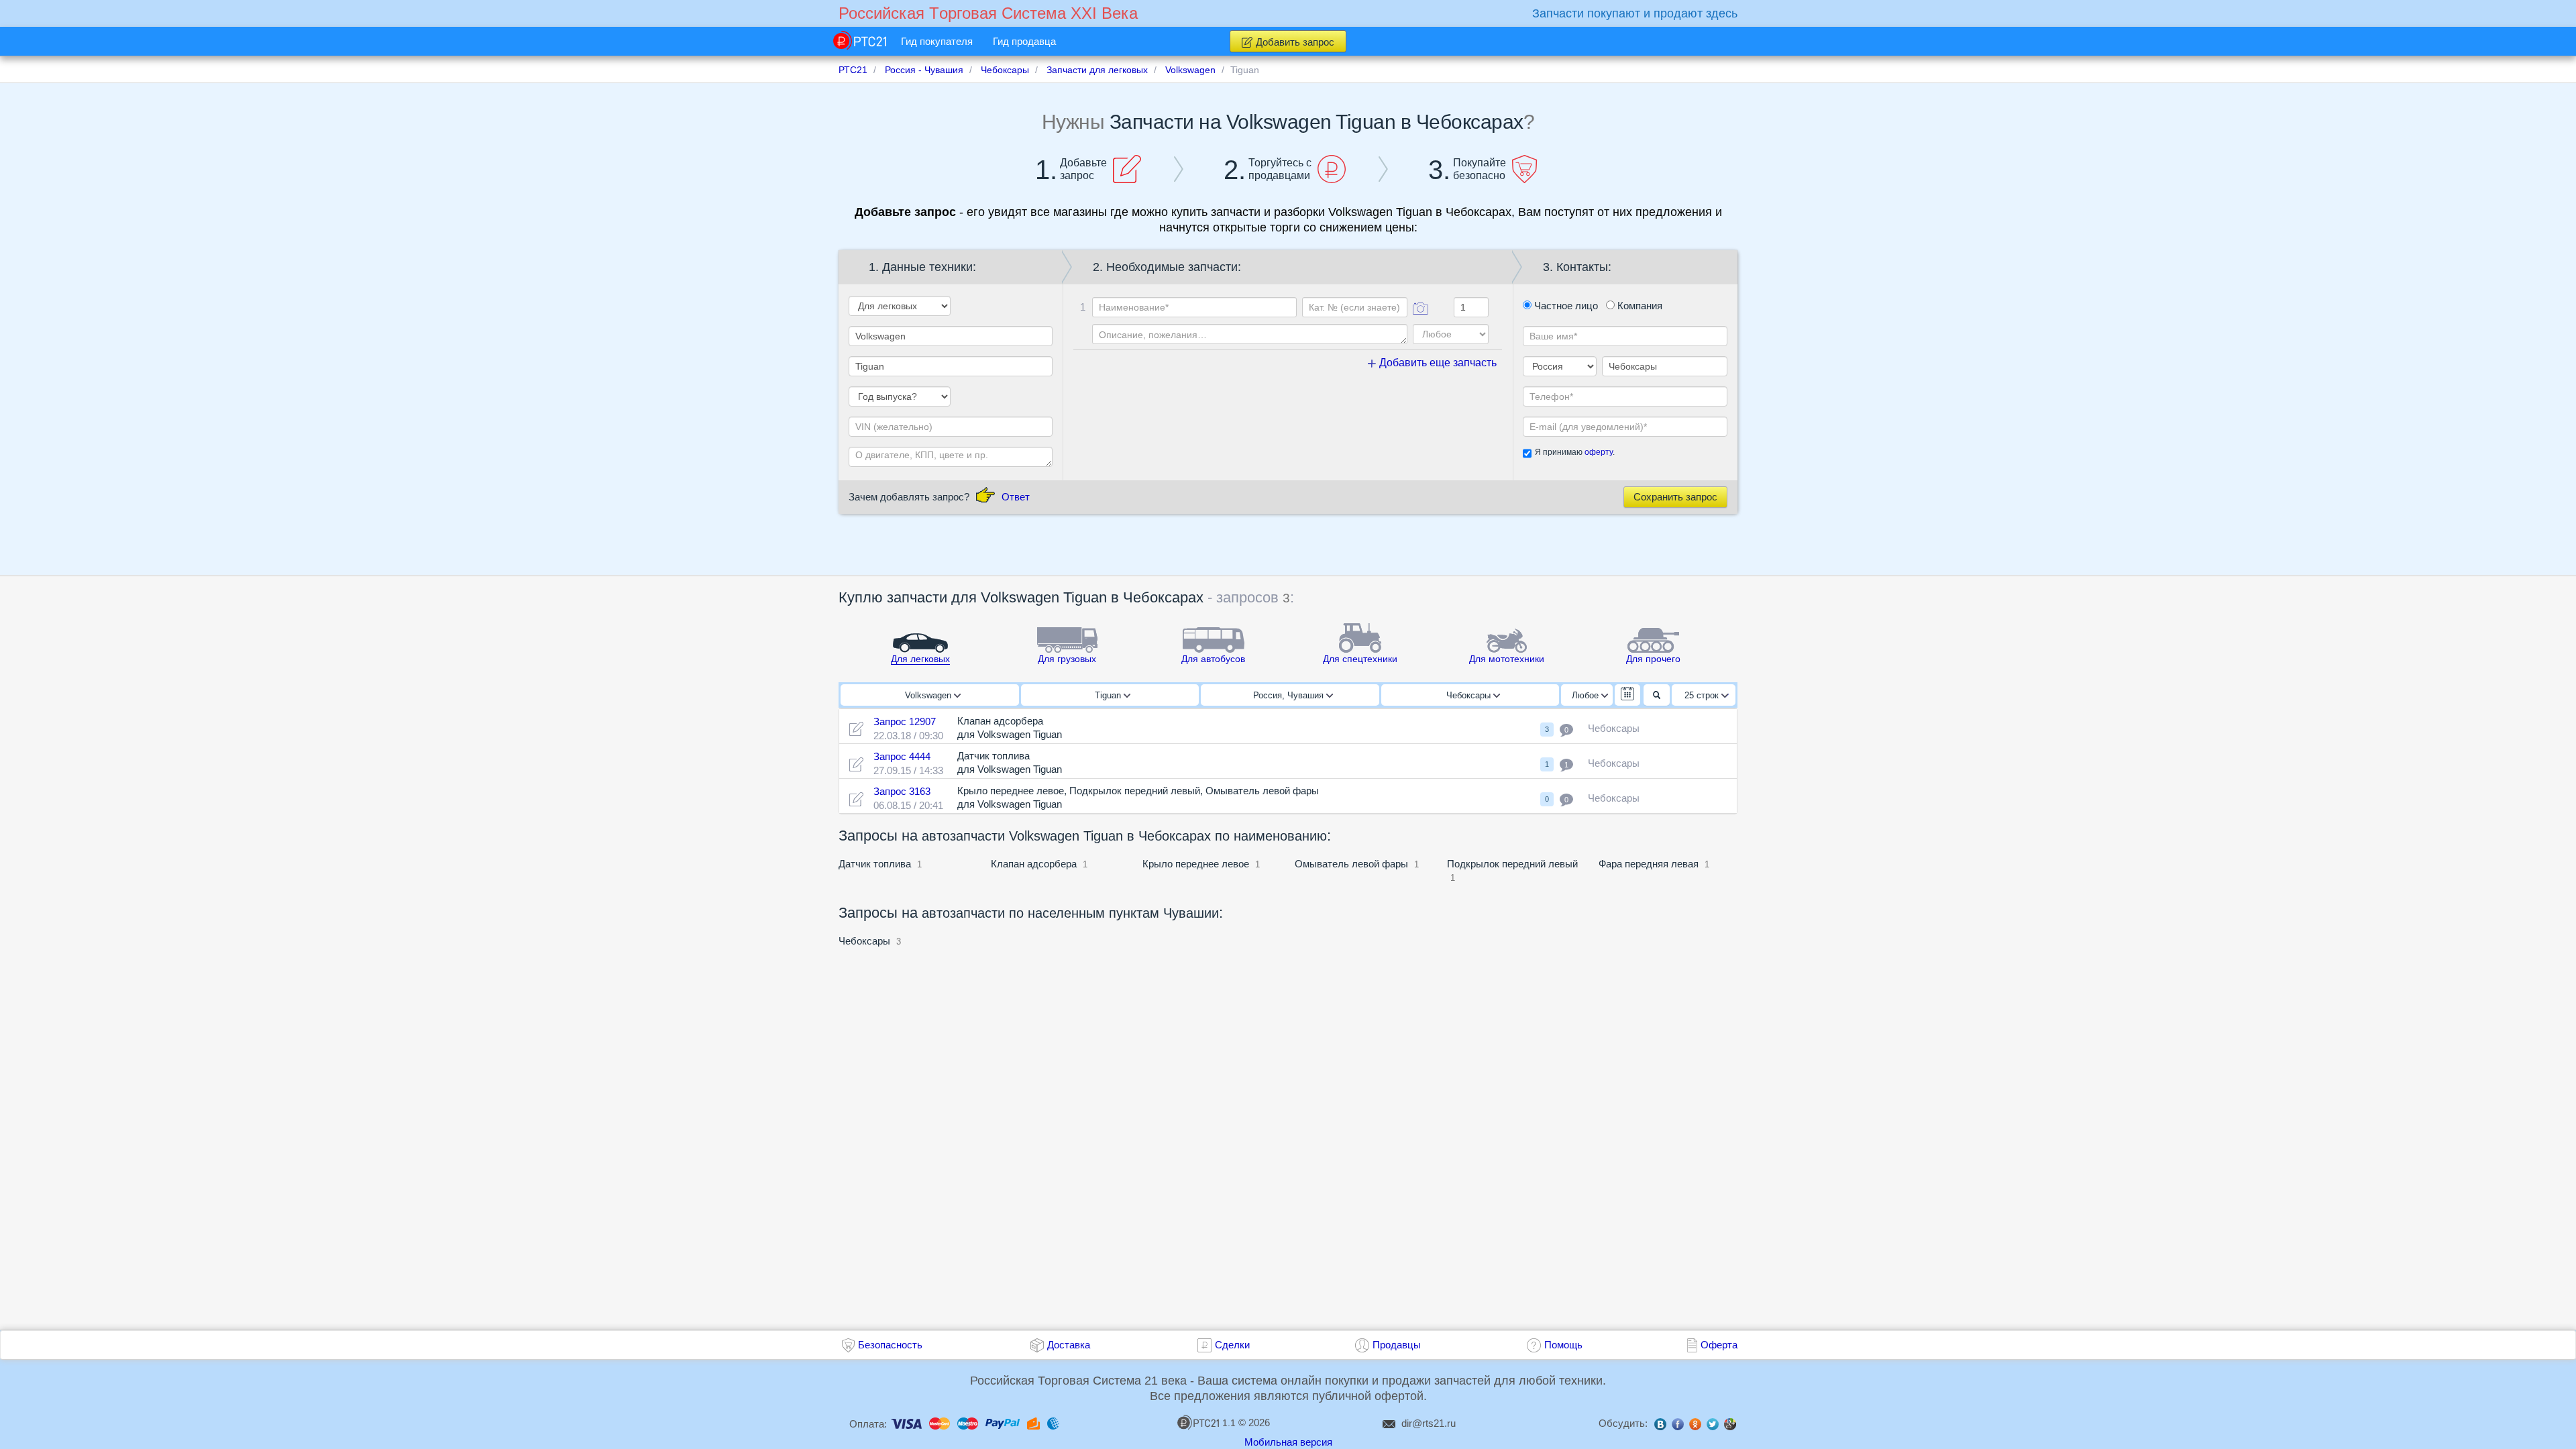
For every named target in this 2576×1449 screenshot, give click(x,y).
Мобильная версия (1288, 1442)
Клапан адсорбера (1034, 864)
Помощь (1563, 1345)
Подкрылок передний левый (1512, 864)
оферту (1599, 452)
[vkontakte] (1660, 1426)
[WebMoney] (1053, 1423)
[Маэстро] (968, 1423)
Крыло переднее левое (1196, 864)
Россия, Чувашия (1290, 695)
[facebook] (1678, 1426)
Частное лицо (1565, 306)
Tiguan (1109, 695)
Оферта (1719, 1345)
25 (1702, 695)
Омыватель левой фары (1351, 864)
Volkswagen (929, 695)
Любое (1587, 695)
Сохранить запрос (1675, 497)
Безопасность (890, 1345)
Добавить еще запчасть (1437, 363)
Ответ (1016, 497)
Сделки (1232, 1345)
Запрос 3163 (902, 791)
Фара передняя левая (1649, 864)
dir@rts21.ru (1429, 1423)
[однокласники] (1695, 1426)
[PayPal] (1003, 1423)
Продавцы (1397, 1345)
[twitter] (1713, 1426)
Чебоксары (1470, 695)
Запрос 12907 (905, 721)
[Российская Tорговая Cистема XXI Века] (860, 40)
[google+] (1730, 1426)
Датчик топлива (875, 864)
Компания (1639, 306)
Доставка (1069, 1345)
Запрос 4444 (902, 756)
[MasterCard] (940, 1423)
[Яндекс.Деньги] (1033, 1423)
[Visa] (906, 1423)
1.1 (1229, 1423)
